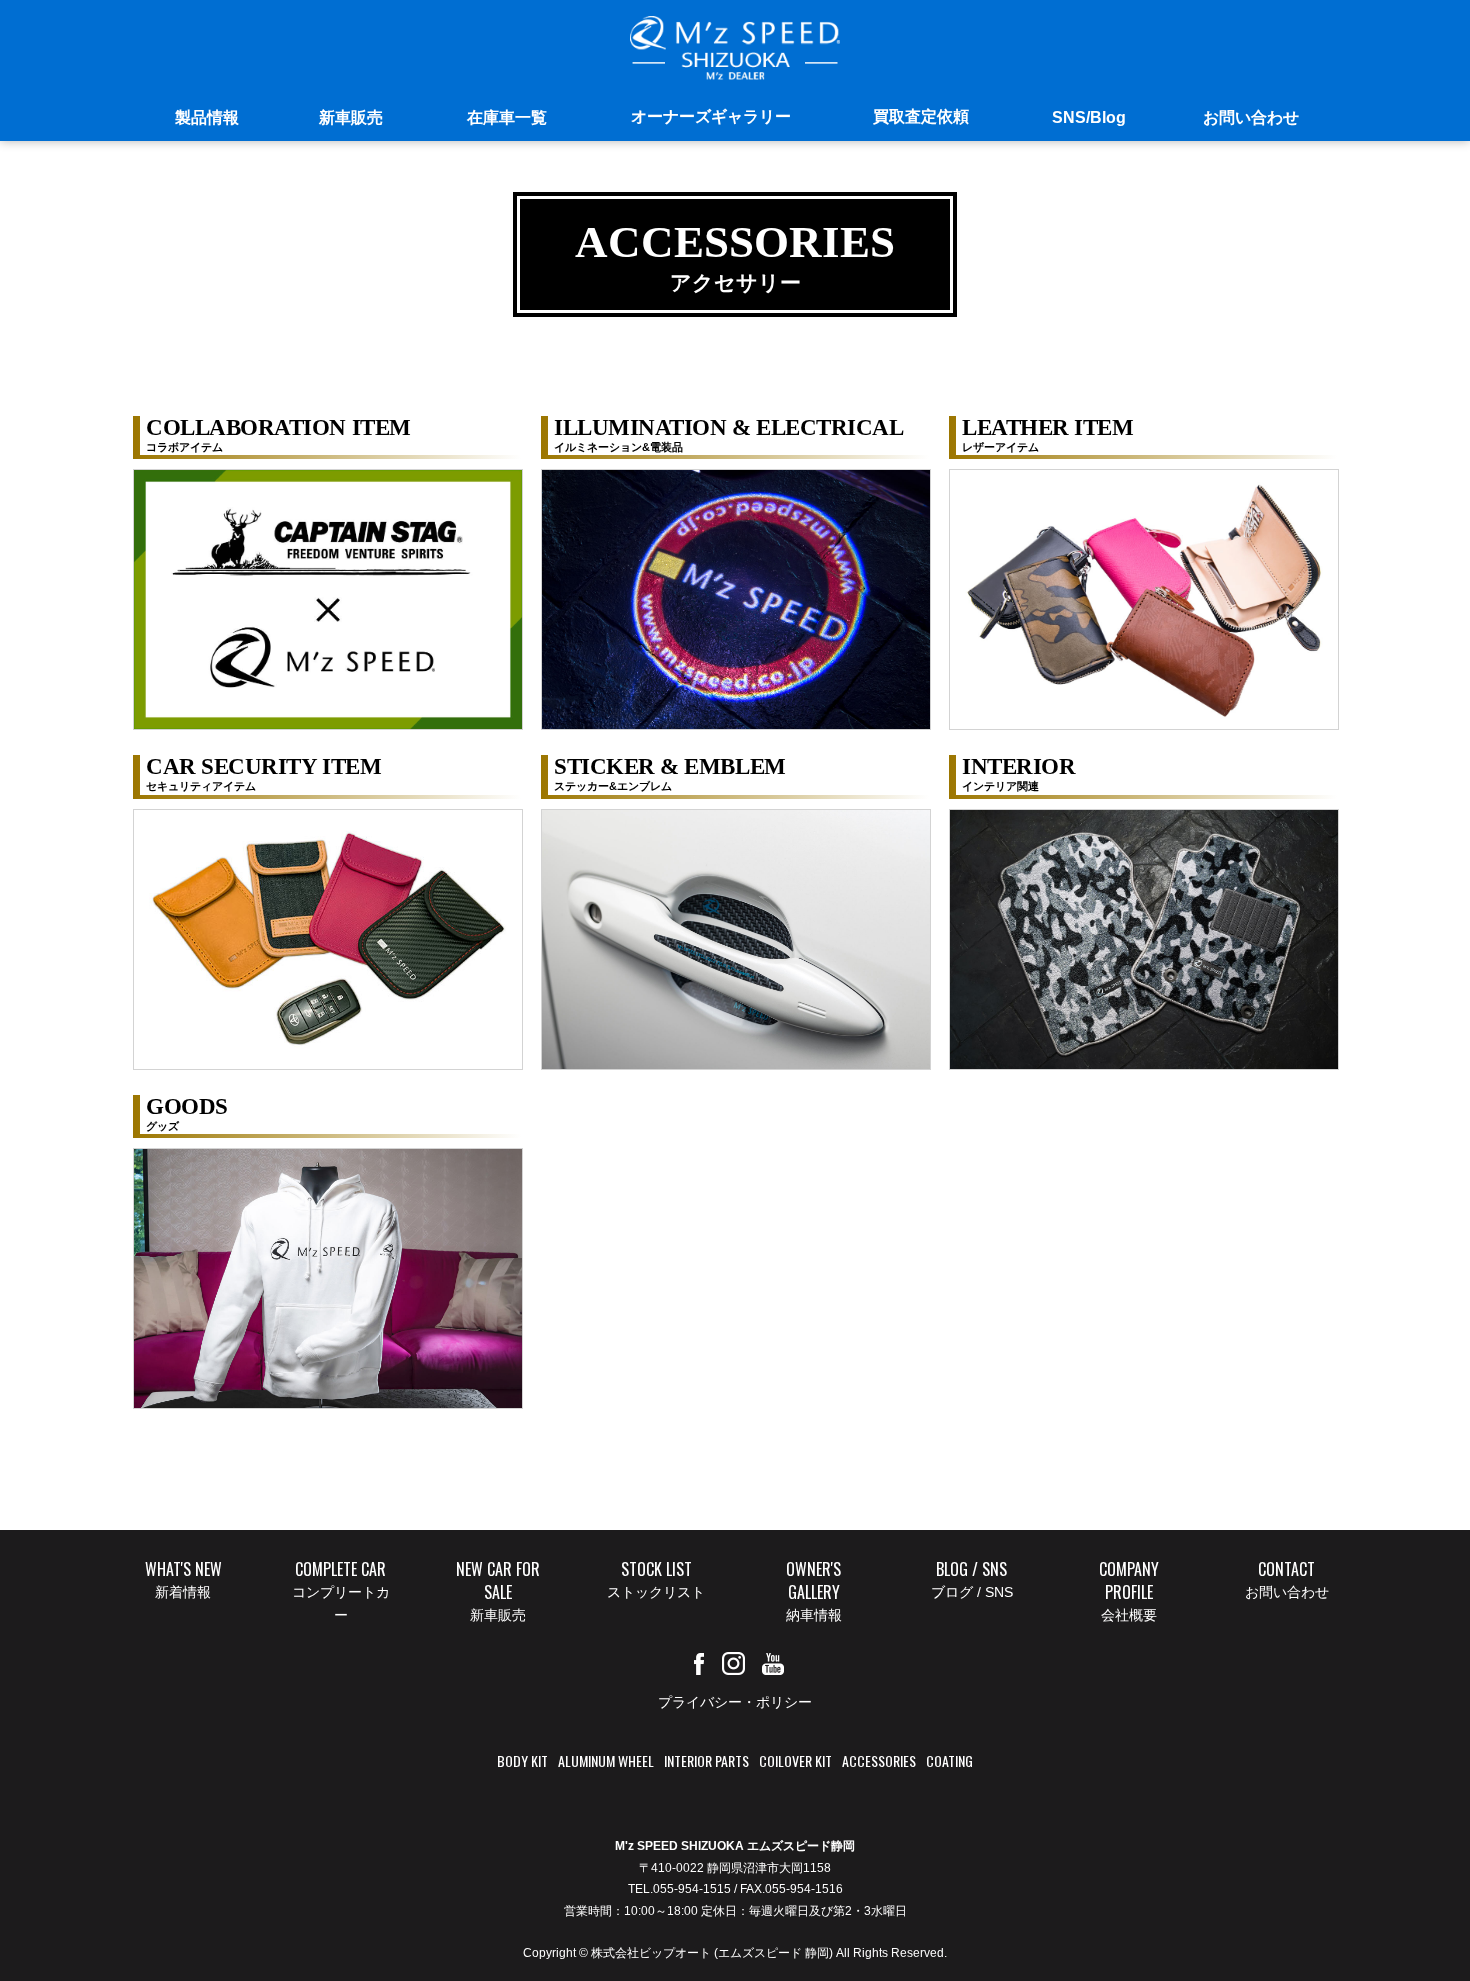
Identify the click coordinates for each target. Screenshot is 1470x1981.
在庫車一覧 (507, 117)
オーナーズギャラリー (711, 116)
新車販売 (351, 117)
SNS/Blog (1089, 117)
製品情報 (207, 117)
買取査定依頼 (921, 116)
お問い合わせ (1251, 117)
